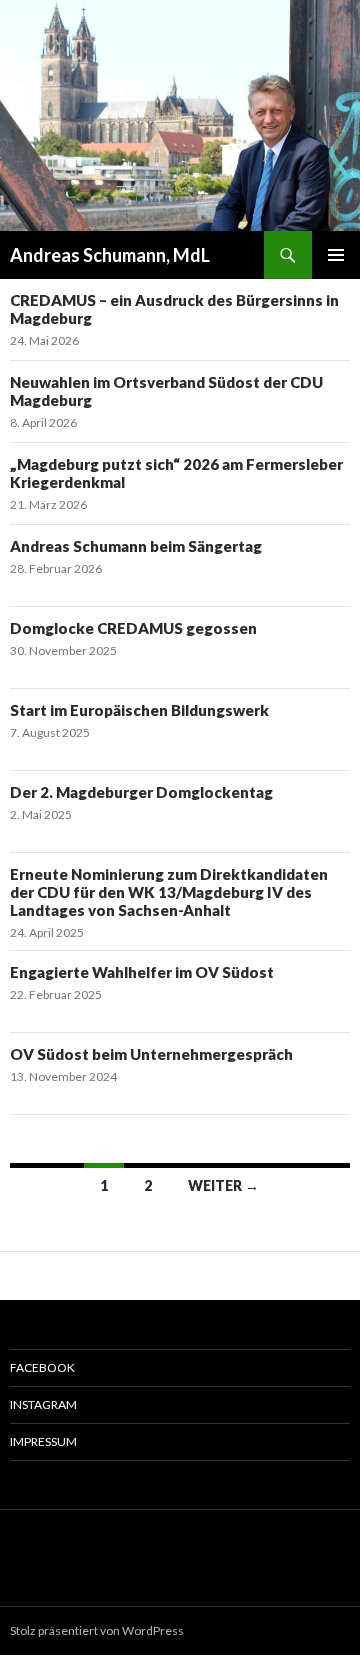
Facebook (42, 1367)
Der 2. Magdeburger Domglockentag (141, 792)
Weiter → (223, 1185)
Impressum (43, 1441)
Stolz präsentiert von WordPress (97, 1630)
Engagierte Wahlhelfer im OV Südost (142, 972)
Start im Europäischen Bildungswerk (139, 710)
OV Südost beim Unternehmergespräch (151, 1054)
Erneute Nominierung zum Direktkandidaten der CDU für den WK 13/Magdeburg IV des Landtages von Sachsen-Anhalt (169, 892)
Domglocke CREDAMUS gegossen (133, 628)
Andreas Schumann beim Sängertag (136, 546)
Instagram (43, 1404)
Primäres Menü (336, 255)
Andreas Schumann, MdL (110, 255)
